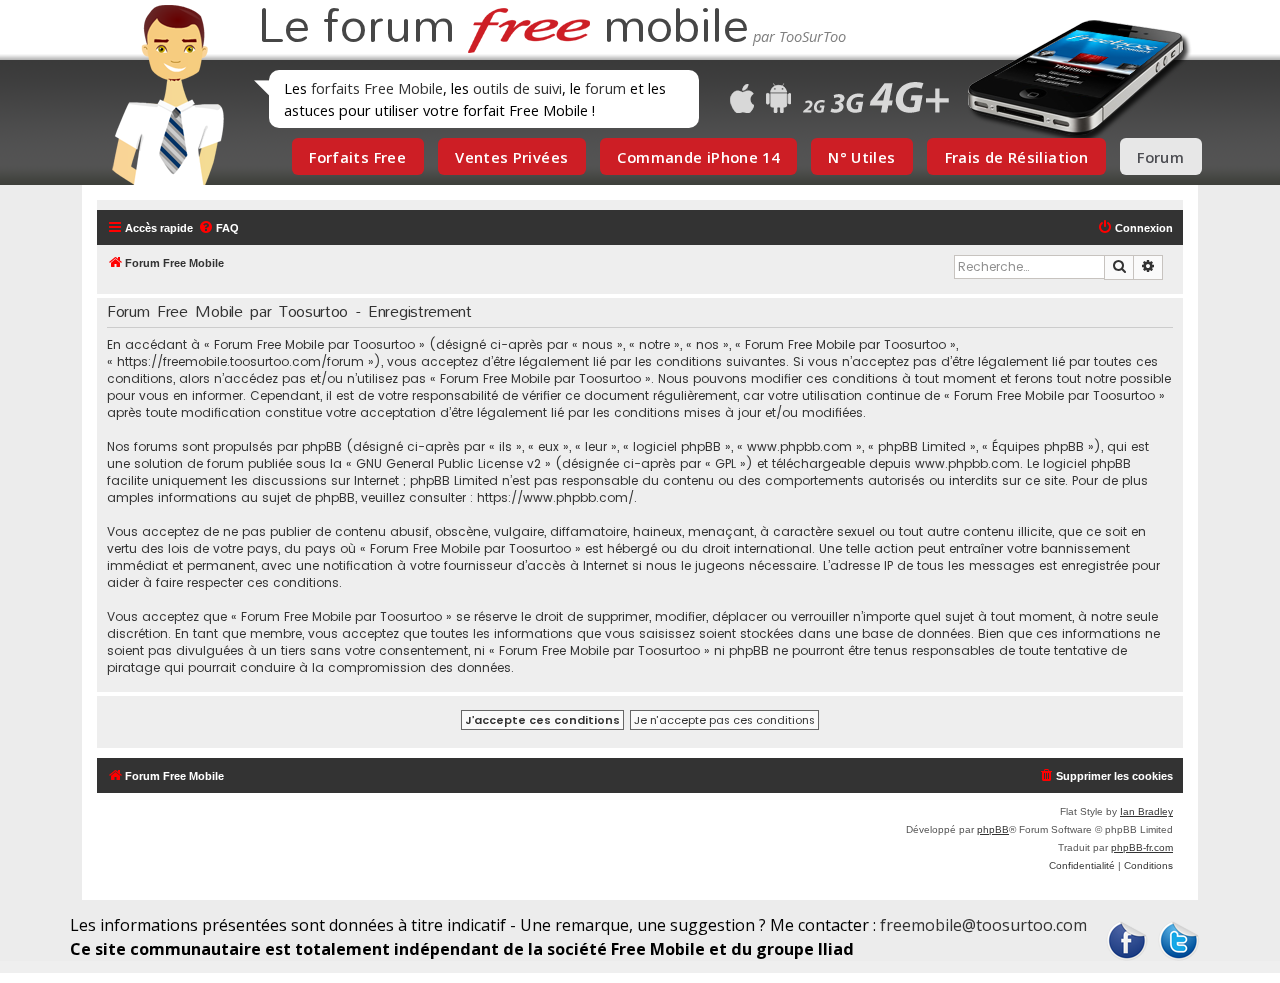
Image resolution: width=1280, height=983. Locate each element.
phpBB (993, 829)
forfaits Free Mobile (377, 88)
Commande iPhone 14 (698, 157)
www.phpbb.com (967, 463)
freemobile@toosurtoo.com (983, 925)
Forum (1160, 157)
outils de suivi (517, 88)
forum (605, 88)
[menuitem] (218, 228)
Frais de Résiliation (1016, 157)
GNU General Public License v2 (448, 463)
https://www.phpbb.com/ (555, 497)
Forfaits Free (357, 157)
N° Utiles (861, 157)
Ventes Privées (511, 157)
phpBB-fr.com (1142, 847)
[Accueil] (162, 95)
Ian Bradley (1146, 811)
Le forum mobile (503, 28)
